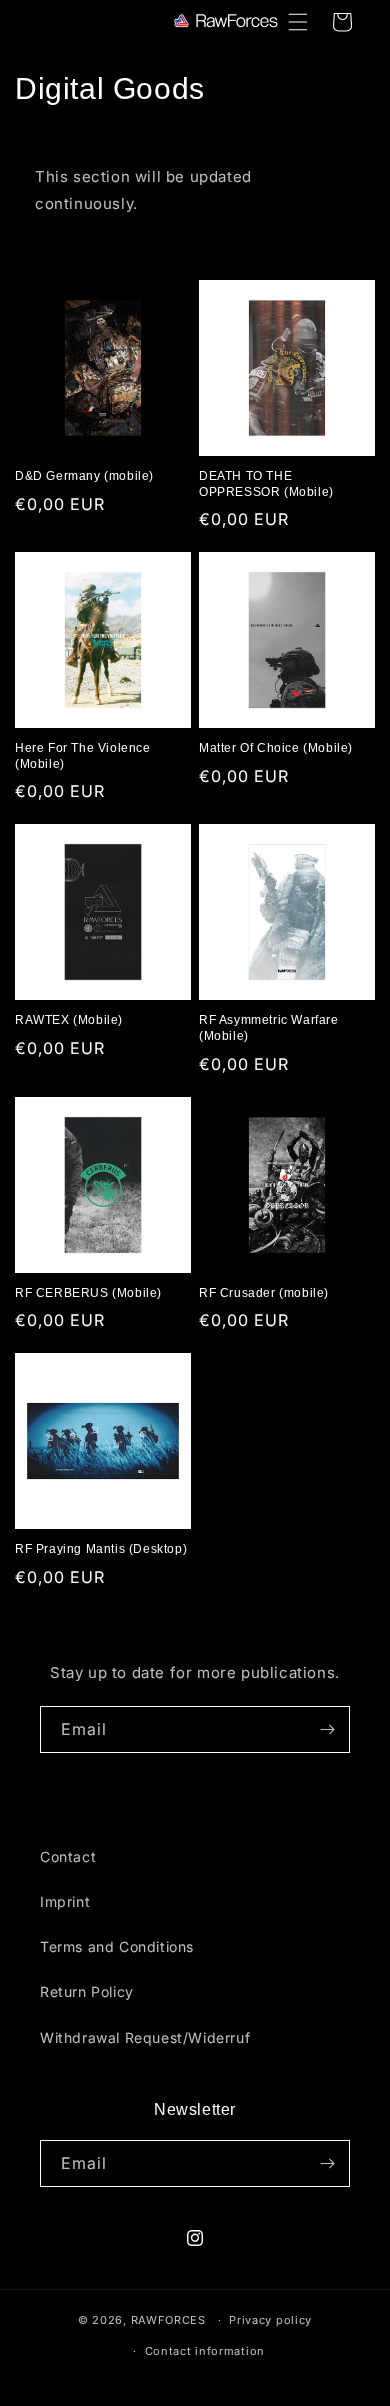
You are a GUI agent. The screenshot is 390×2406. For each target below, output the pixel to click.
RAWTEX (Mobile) (69, 1020)
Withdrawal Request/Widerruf (145, 2037)
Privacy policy (270, 2320)
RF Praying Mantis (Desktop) (101, 1549)
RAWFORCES (168, 2320)
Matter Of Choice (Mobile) (276, 748)
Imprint (65, 1901)
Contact (68, 1856)
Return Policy (87, 1991)
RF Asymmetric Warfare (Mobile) (269, 1028)
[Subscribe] (327, 1729)
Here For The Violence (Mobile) (83, 756)
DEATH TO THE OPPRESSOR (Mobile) (266, 484)
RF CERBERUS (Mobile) (88, 1293)
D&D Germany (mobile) (84, 476)
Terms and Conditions (117, 1946)
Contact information (205, 2351)
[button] (298, 22)
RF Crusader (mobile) (264, 1293)
